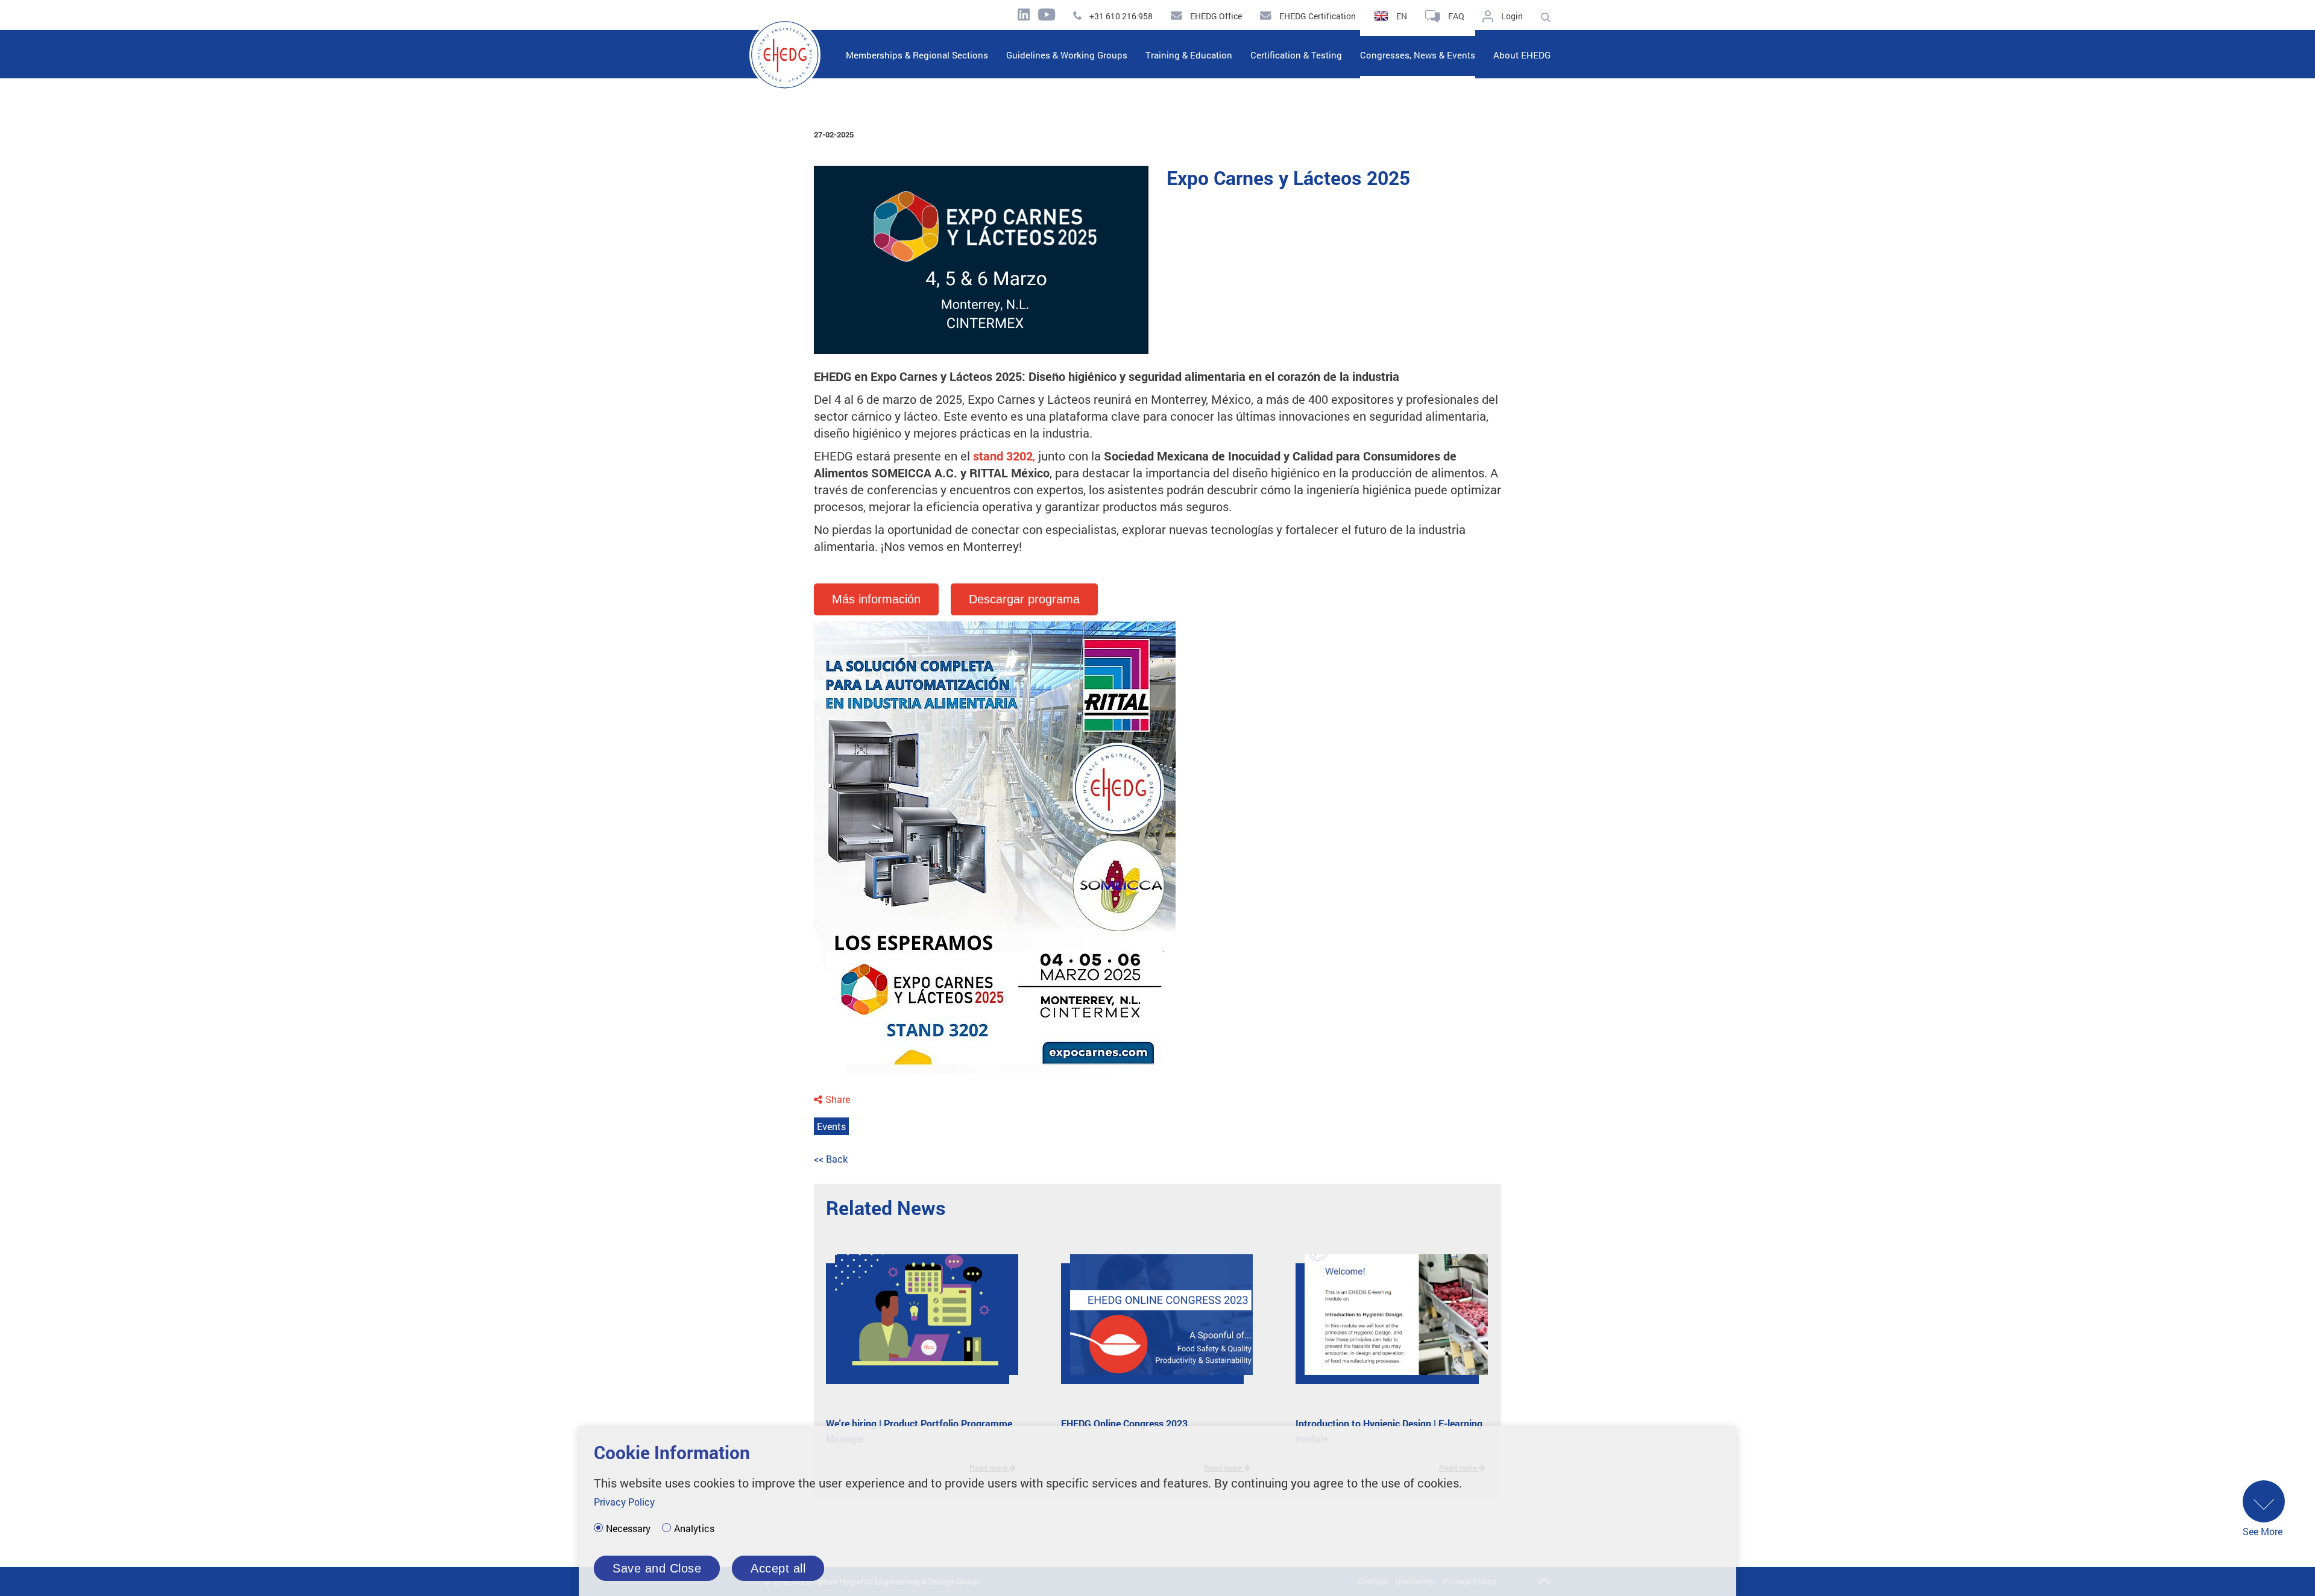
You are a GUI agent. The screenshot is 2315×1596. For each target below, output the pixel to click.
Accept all (778, 1568)
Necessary (628, 1528)
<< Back (831, 1159)
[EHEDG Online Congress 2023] (1153, 1324)
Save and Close (657, 1568)
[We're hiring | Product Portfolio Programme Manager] (918, 1324)
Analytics (694, 1528)
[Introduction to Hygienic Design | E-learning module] (1387, 1324)
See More (2263, 1531)
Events (831, 1126)
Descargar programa (1024, 599)
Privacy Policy (624, 1502)
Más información (876, 599)
